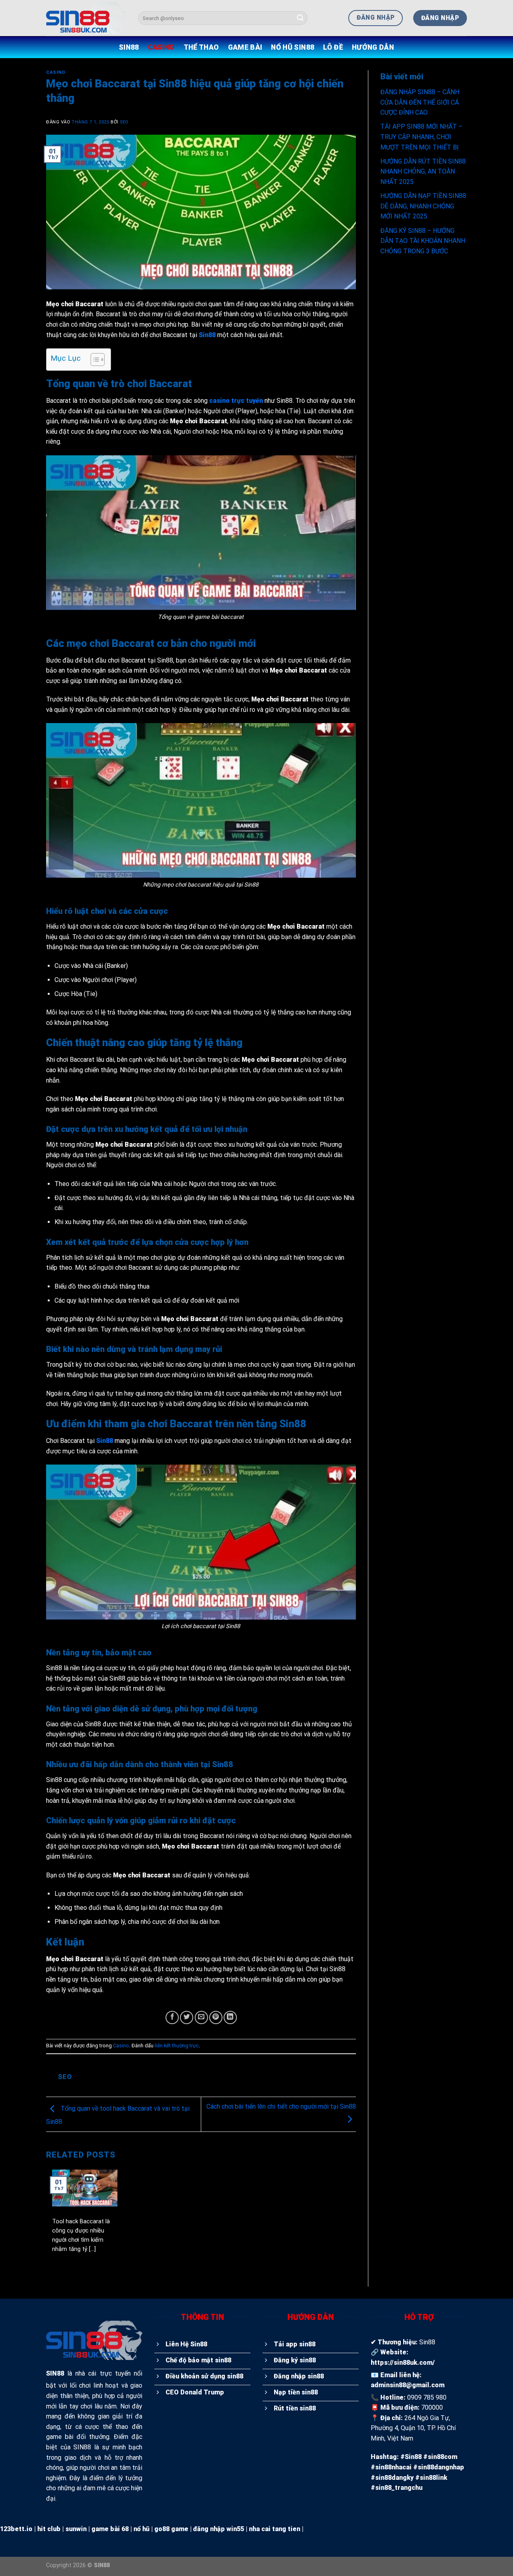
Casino (161, 47)
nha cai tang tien (275, 2529)
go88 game (171, 2529)
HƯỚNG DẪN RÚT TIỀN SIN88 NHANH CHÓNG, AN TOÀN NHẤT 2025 (423, 172)
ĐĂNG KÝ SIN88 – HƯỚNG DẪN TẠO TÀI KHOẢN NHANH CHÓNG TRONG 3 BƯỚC (423, 241)
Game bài (245, 47)
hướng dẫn (373, 47)
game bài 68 (110, 2529)
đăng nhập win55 (219, 2529)
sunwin (76, 2529)
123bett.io (16, 2529)
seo (124, 122)
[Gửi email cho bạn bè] (201, 2017)
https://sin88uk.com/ (403, 2363)
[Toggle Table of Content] (94, 360)
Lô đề (333, 47)
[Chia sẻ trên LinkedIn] (230, 2017)
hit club (49, 2529)
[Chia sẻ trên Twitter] (187, 2017)
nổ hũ (141, 2529)
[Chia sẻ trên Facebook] (172, 2017)
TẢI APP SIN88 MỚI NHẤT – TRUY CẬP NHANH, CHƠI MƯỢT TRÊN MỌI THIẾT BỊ (421, 137)
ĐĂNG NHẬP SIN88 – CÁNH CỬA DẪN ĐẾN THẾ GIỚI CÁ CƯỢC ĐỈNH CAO (420, 102)
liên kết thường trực (177, 2046)
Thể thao (201, 47)
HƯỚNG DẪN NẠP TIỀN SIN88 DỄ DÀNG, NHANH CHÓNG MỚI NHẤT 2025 (423, 206)
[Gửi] (300, 18)
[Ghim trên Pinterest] (216, 2017)
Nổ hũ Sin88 (293, 47)
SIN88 (129, 47)
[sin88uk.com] (86, 18)
